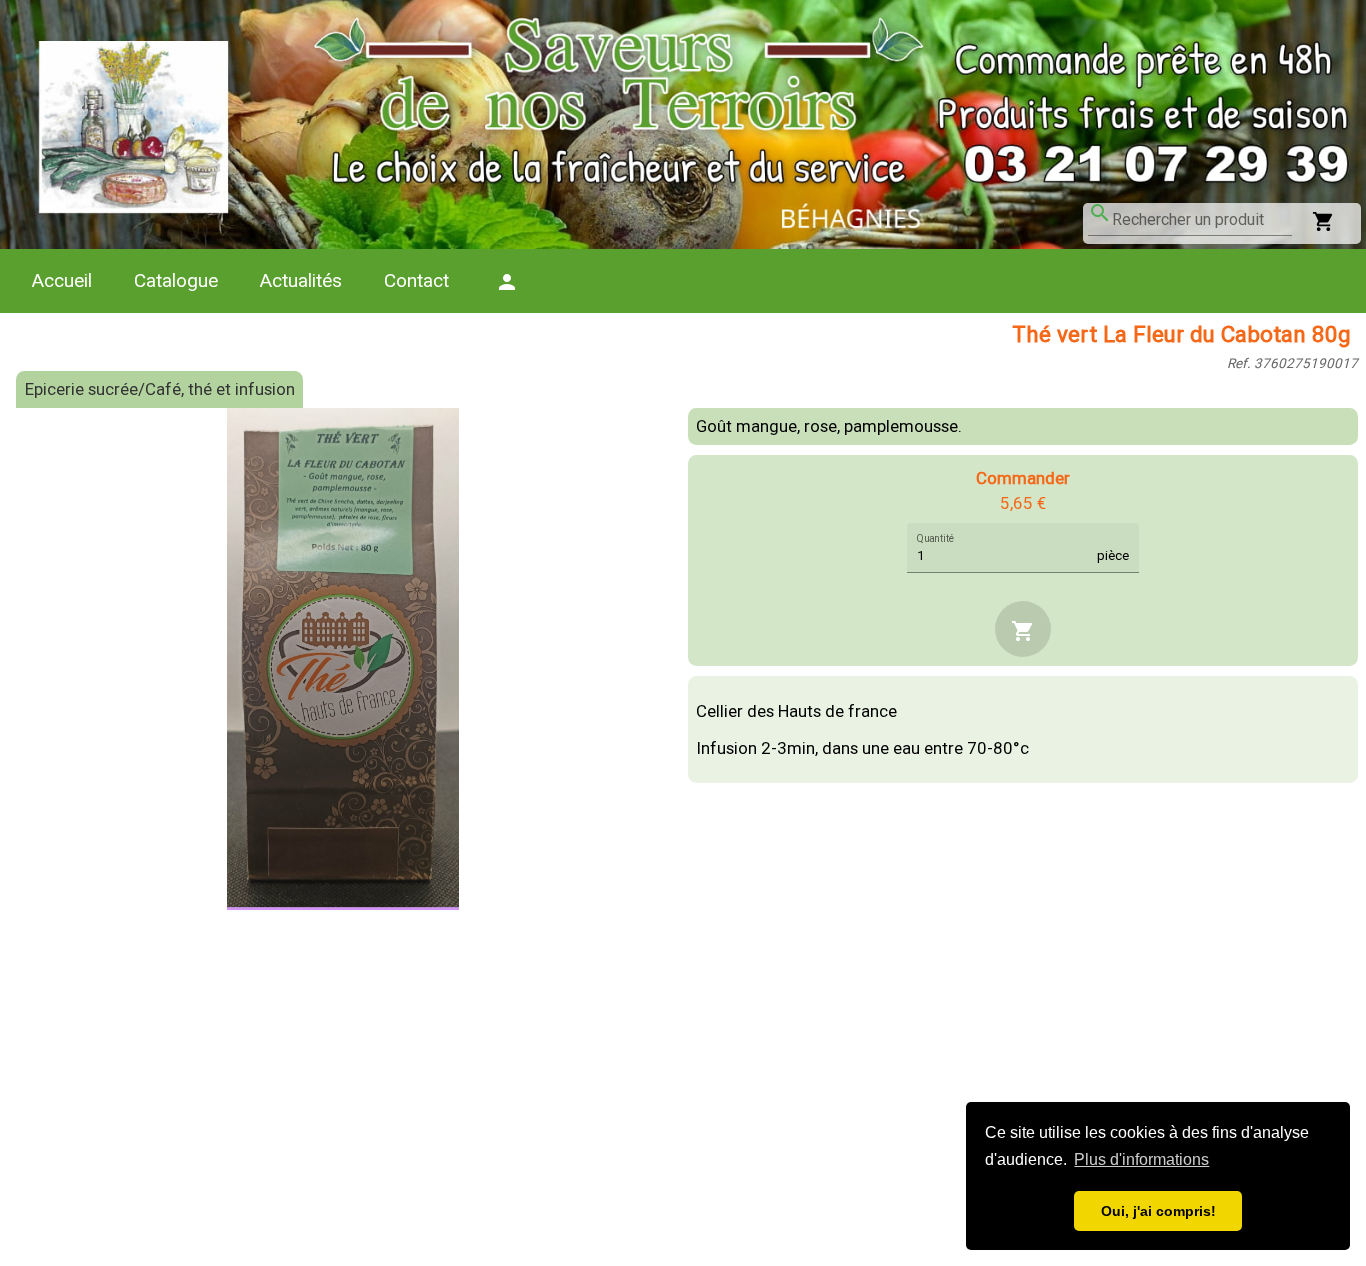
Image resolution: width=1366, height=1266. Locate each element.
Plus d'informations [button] (1141, 1159)
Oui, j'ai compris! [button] (1158, 1211)
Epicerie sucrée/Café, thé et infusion (160, 389)
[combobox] (1202, 220)
